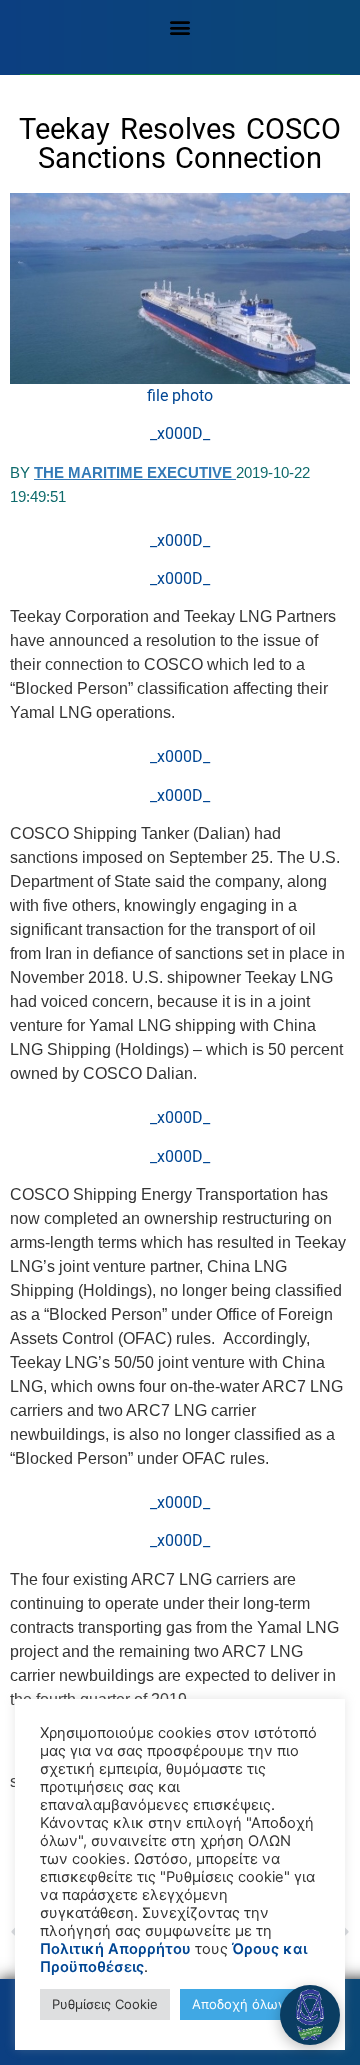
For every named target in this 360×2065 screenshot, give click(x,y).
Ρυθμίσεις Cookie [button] (105, 2004)
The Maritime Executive (135, 472)
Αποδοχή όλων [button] (239, 2004)
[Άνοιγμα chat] (310, 2015)
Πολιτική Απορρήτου (115, 1949)
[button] (180, 26)
